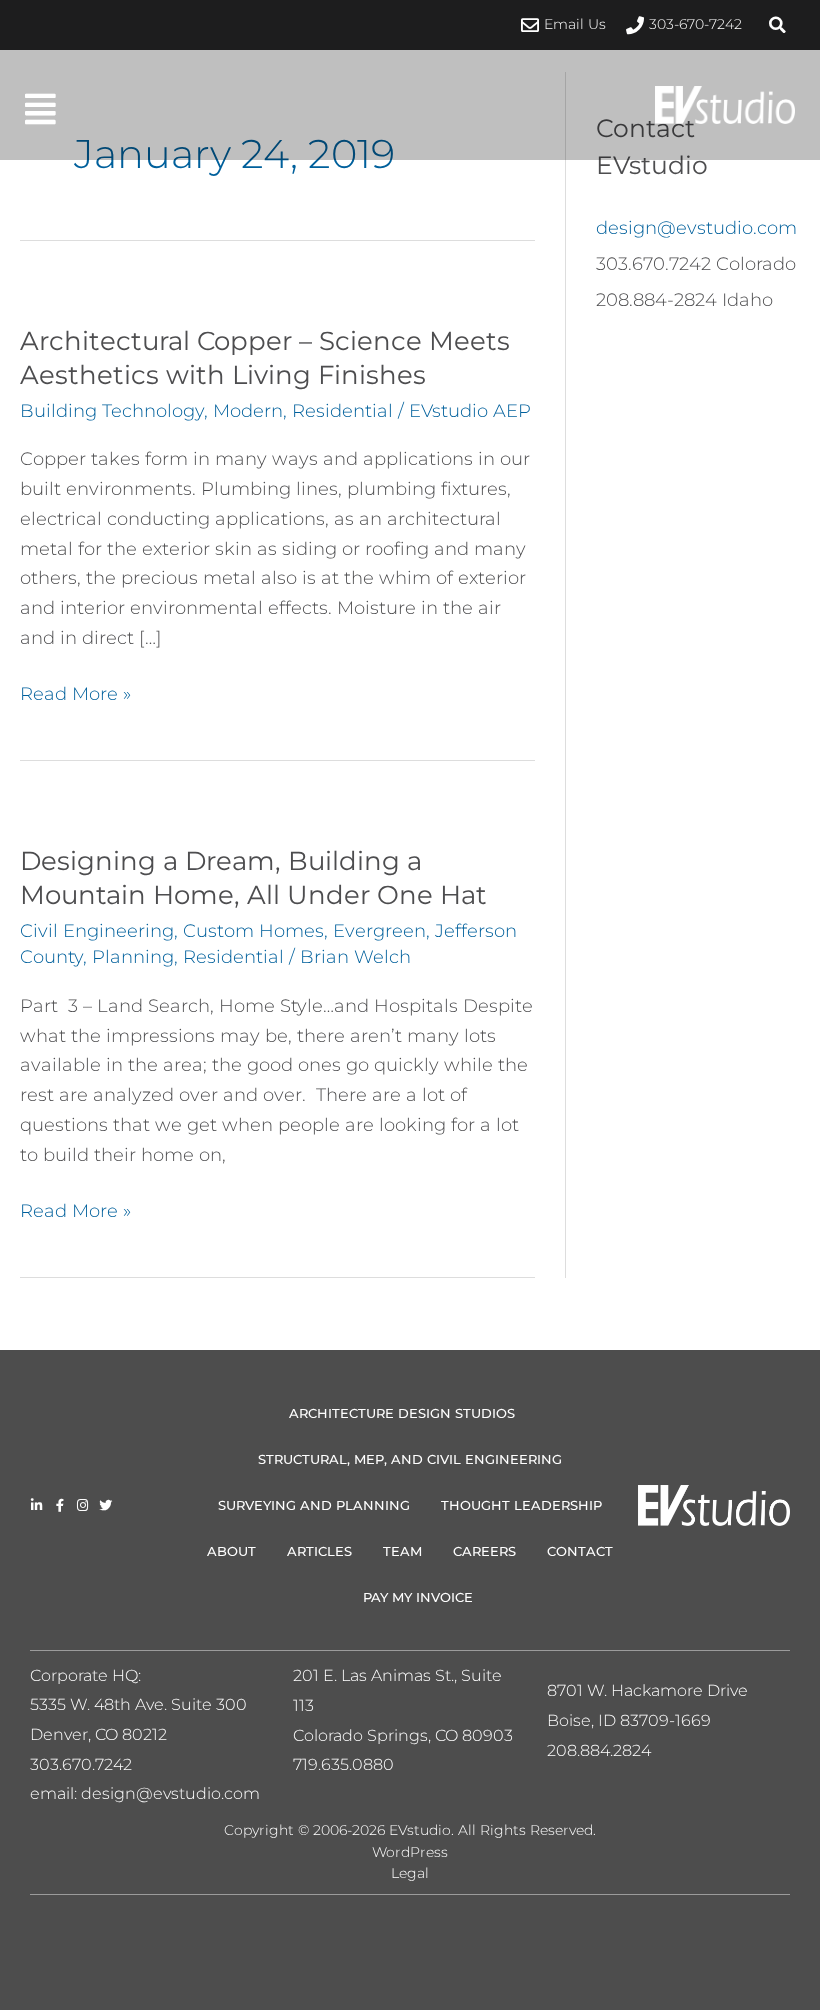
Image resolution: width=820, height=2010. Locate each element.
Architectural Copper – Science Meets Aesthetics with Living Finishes (265, 358)
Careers (484, 1551)
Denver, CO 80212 (98, 1734)
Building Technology (112, 411)
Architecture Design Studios (402, 1413)
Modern (248, 411)
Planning (133, 957)
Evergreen (379, 931)
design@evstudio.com (696, 228)
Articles (319, 1551)
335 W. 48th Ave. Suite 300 (145, 1704)
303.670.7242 (81, 1764)
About (231, 1551)
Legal (410, 1873)
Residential (342, 411)
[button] (777, 25)
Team (402, 1551)
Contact (580, 1551)
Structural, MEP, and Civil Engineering (410, 1459)
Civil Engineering (97, 931)
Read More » (75, 692)
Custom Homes (253, 931)
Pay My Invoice (418, 1597)
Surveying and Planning (314, 1505)
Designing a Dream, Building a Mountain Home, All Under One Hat (253, 878)
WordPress (410, 1852)
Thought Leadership (521, 1505)
